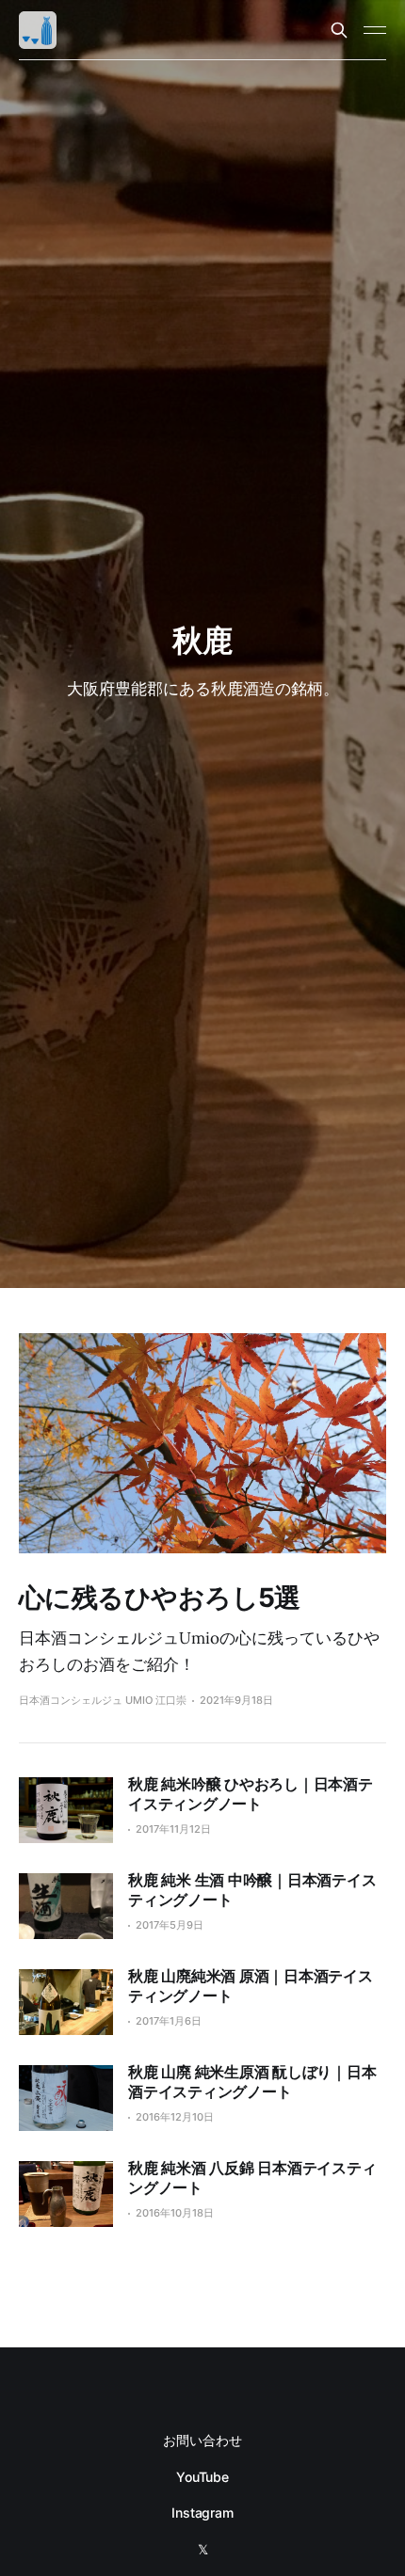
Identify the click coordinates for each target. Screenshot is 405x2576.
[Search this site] (339, 30)
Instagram (202, 2512)
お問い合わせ (202, 2440)
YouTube (202, 2477)
